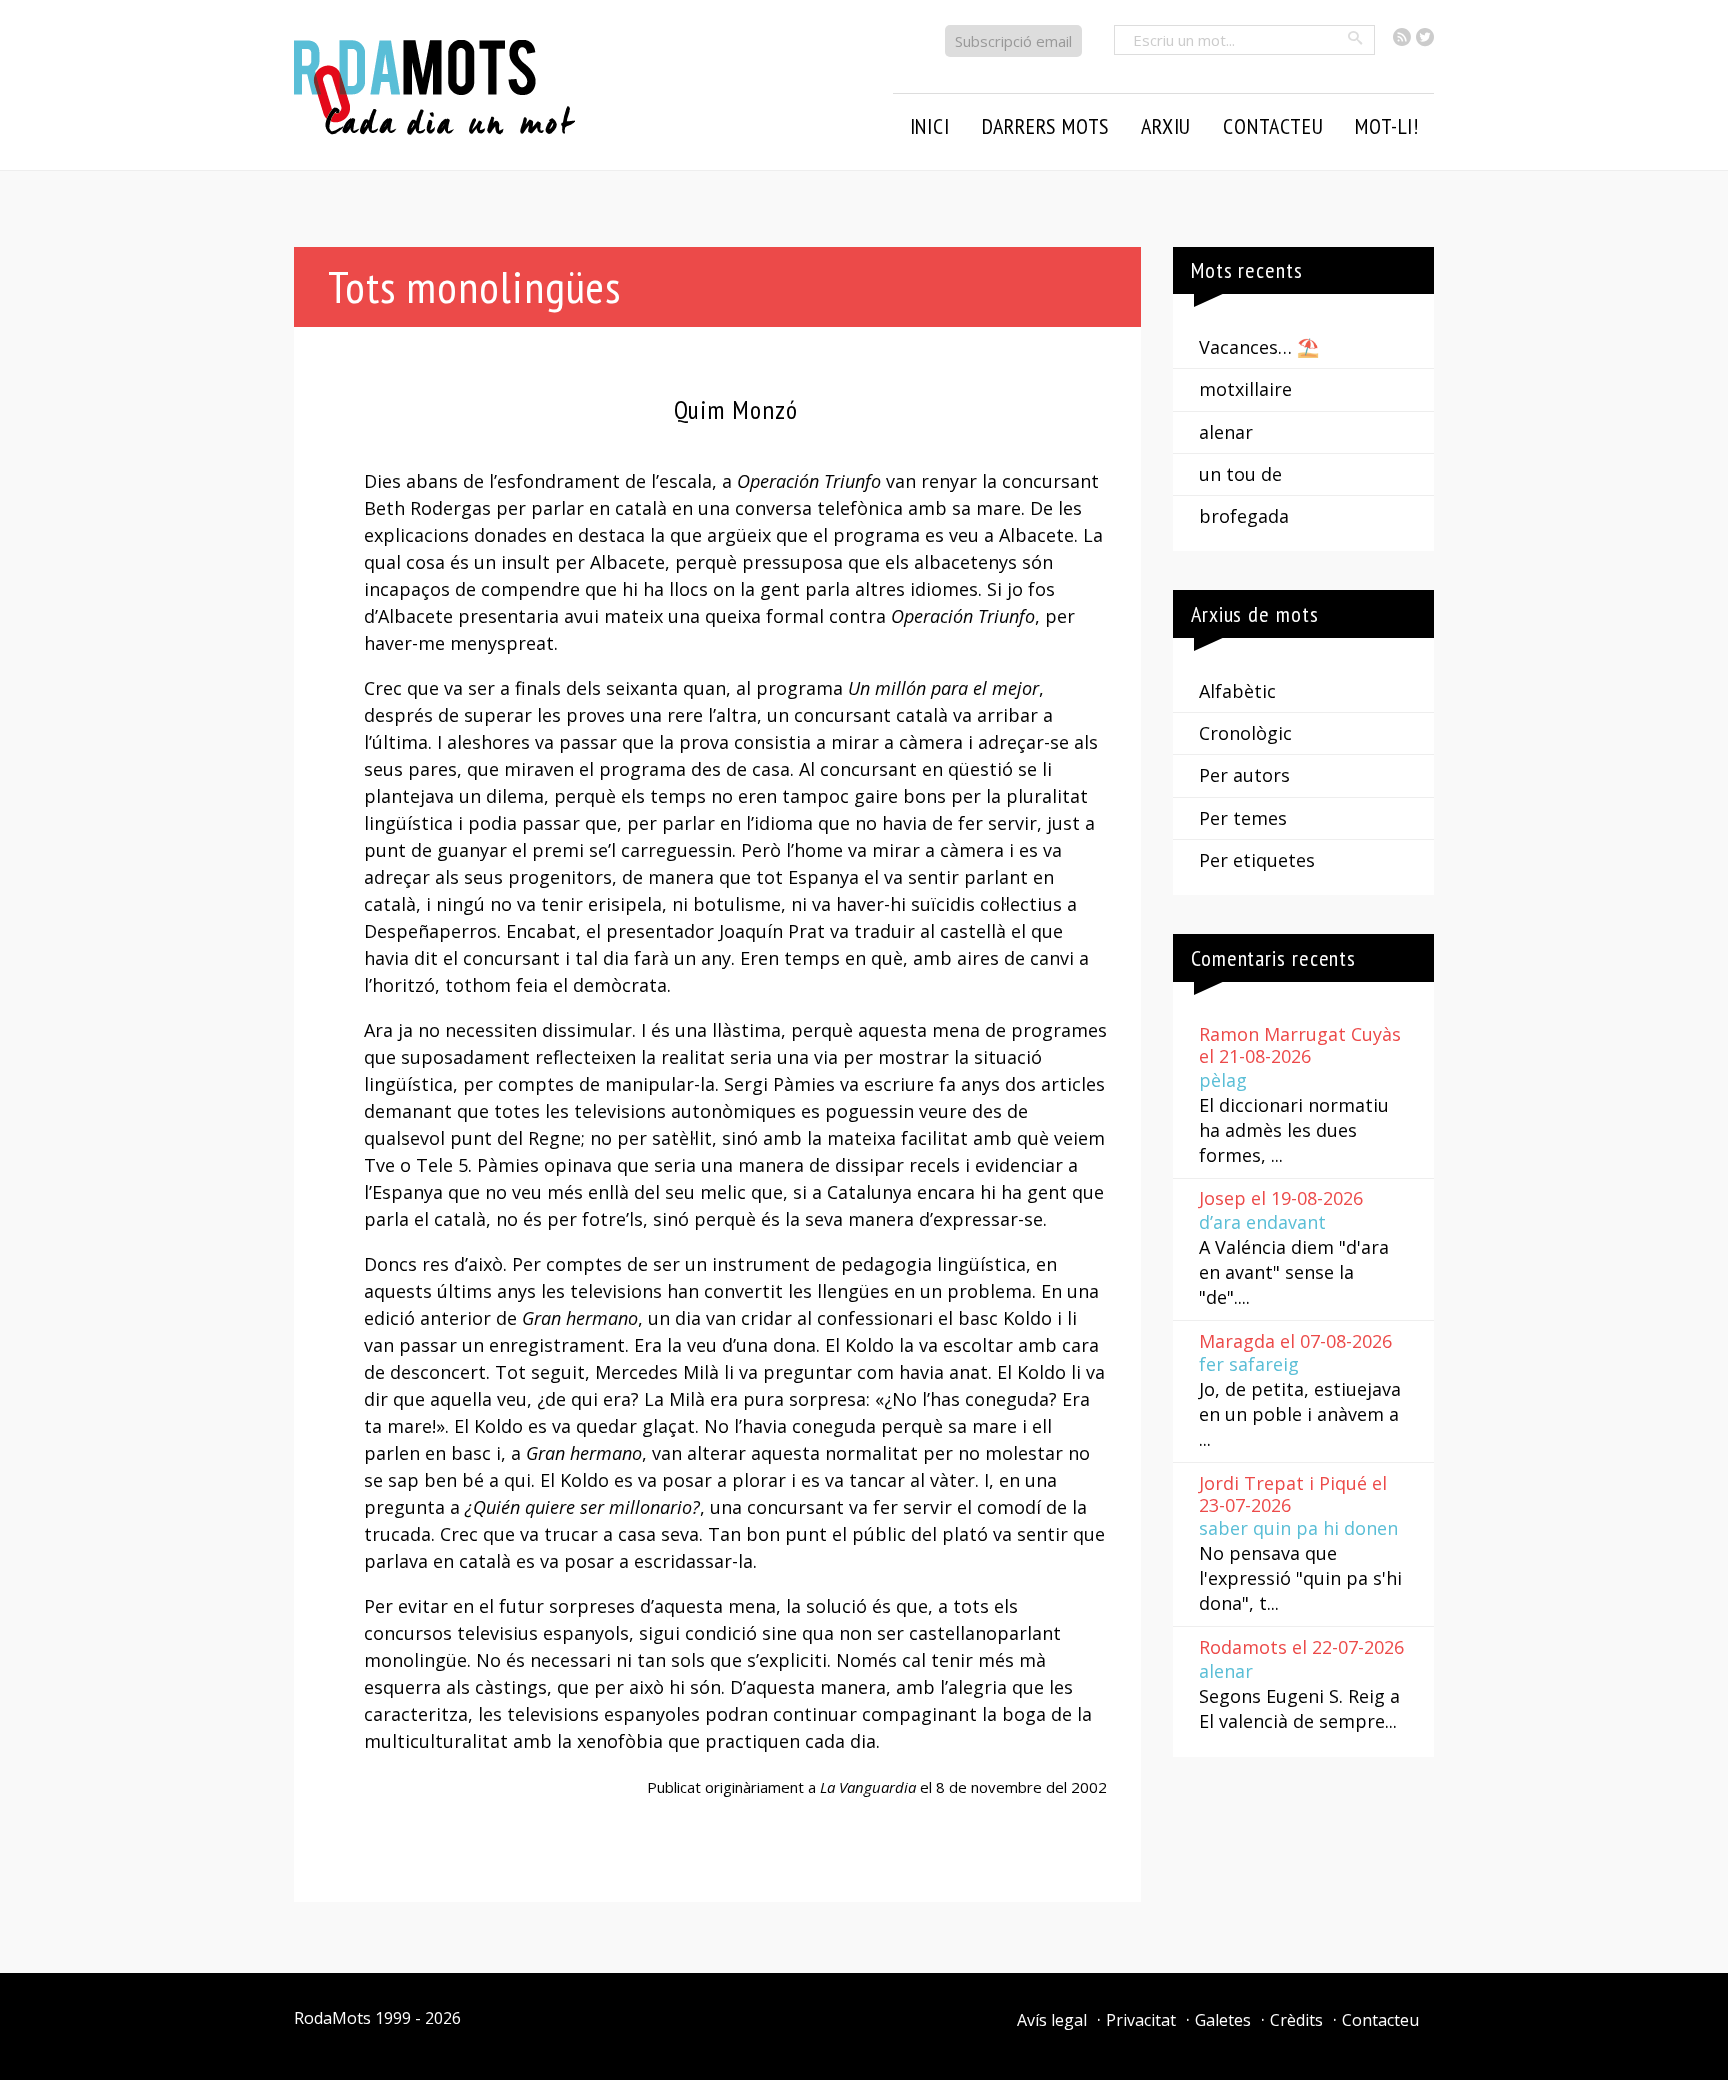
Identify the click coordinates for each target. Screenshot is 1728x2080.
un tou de (1240, 474)
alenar (1226, 432)
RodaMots (332, 2018)
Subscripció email (1013, 41)
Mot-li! (1387, 126)
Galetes (1223, 2020)
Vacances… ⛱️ (1259, 347)
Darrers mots (1046, 126)
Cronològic (1245, 733)
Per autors (1244, 775)
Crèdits (1296, 2020)
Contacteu (1380, 2020)
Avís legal (1052, 2020)
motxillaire (1245, 389)
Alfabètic (1237, 691)
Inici (930, 126)
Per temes (1243, 818)
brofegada (1244, 516)
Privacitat (1141, 2020)
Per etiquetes (1257, 860)
